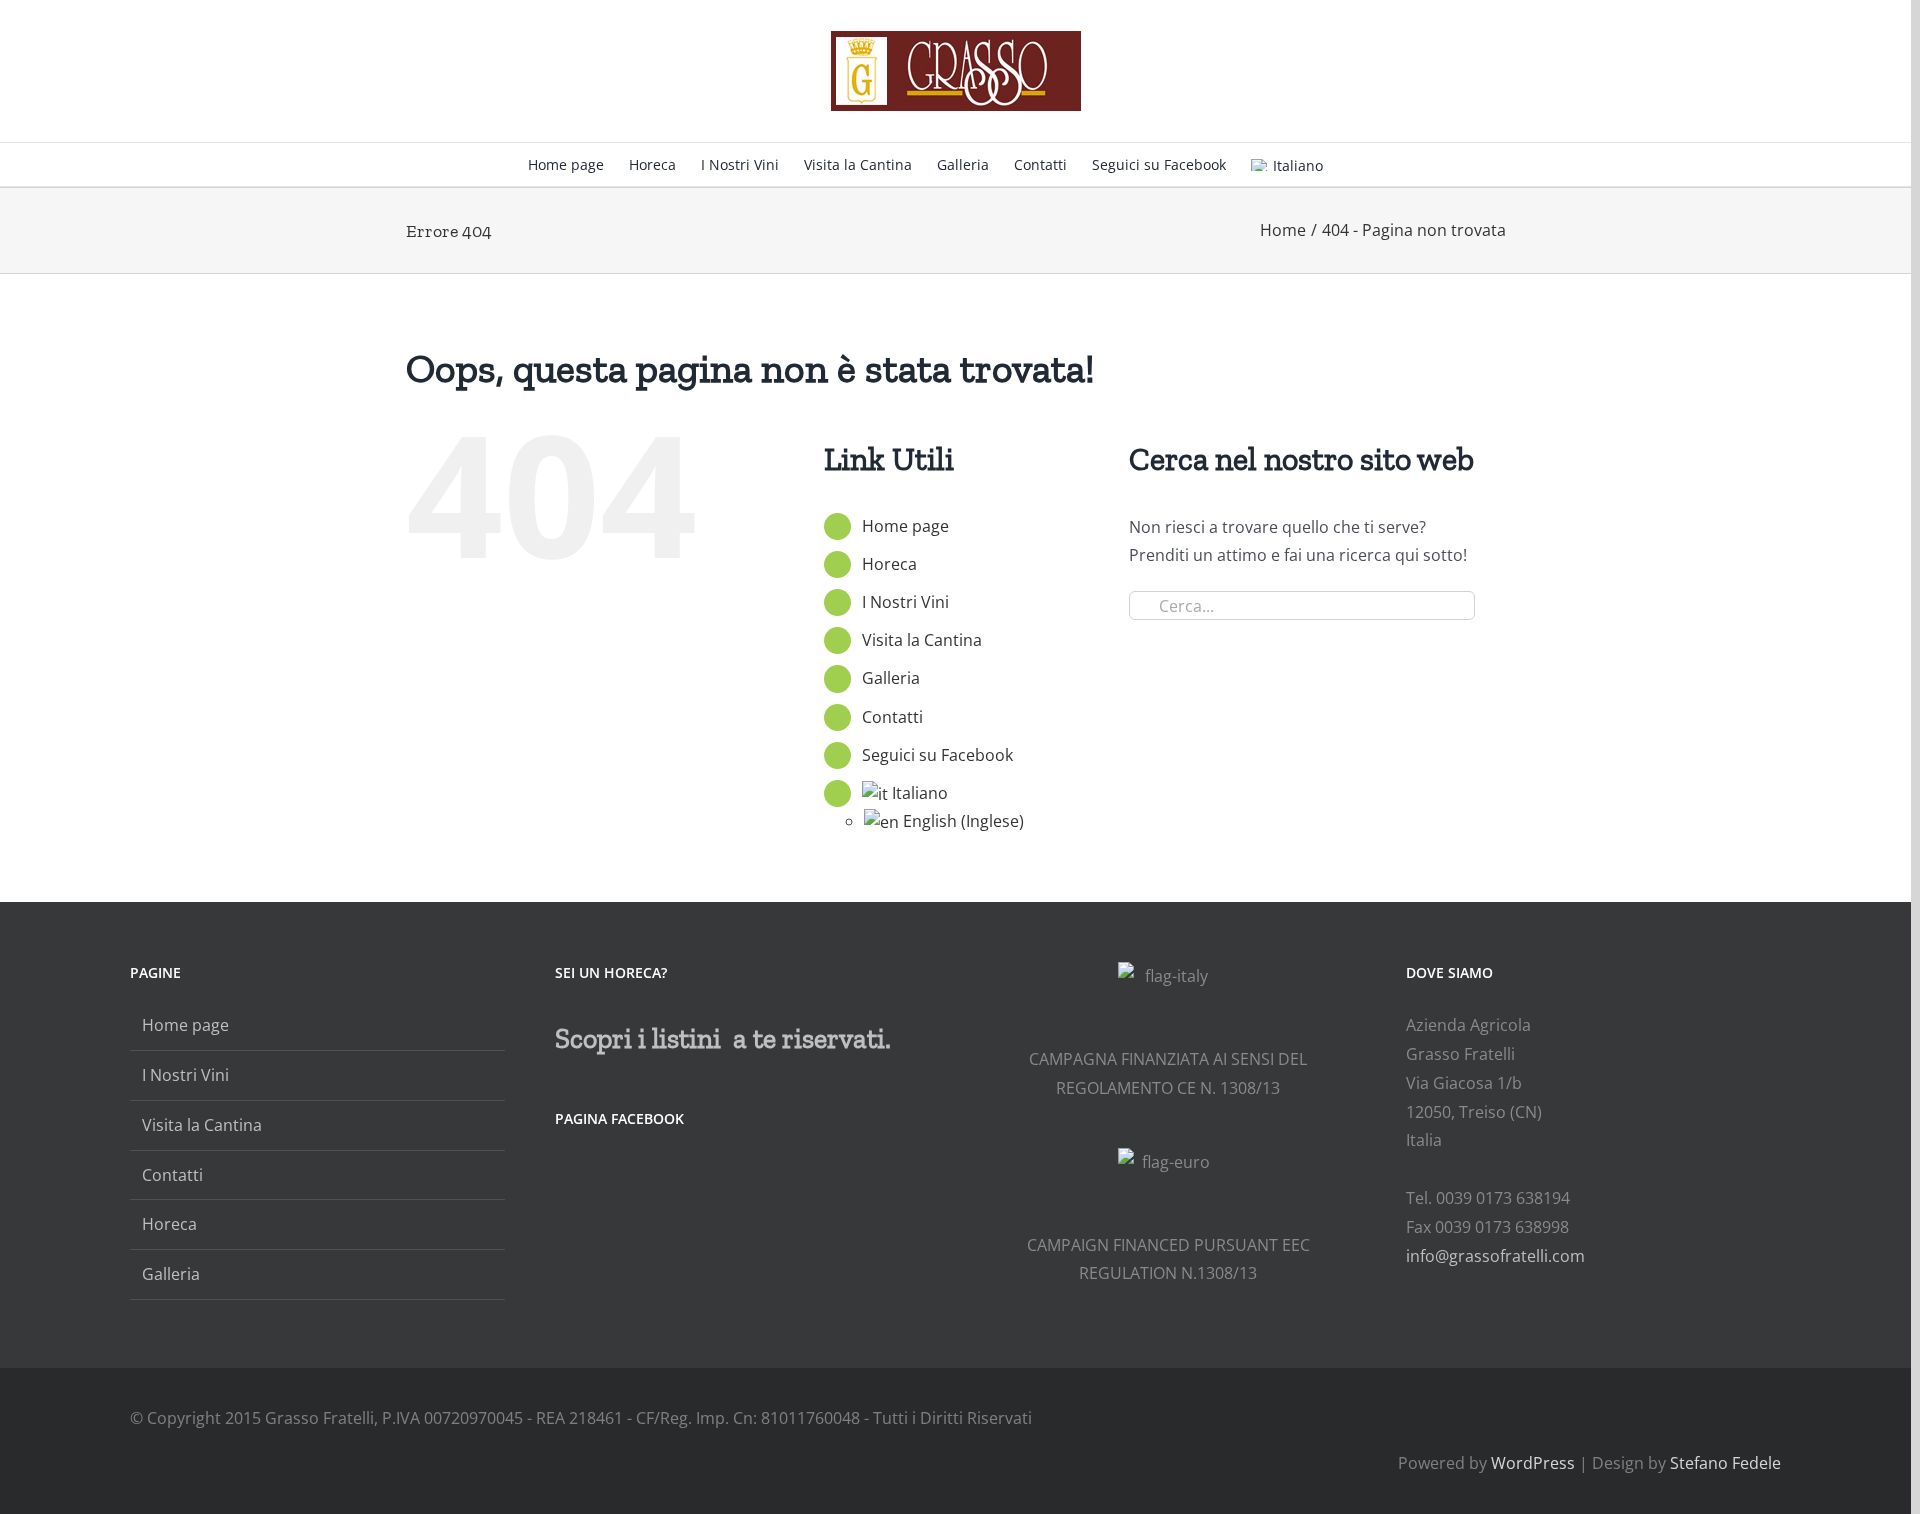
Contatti (892, 717)
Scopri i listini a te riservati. (723, 1038)
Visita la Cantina (922, 640)
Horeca (889, 564)
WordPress (1533, 1463)
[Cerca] (1353, 163)
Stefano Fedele (1725, 1463)
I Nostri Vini (905, 602)
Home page (905, 526)
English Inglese (963, 821)
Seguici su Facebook (937, 755)
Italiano (1298, 165)
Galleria (891, 678)
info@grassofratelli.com (1495, 1256)
